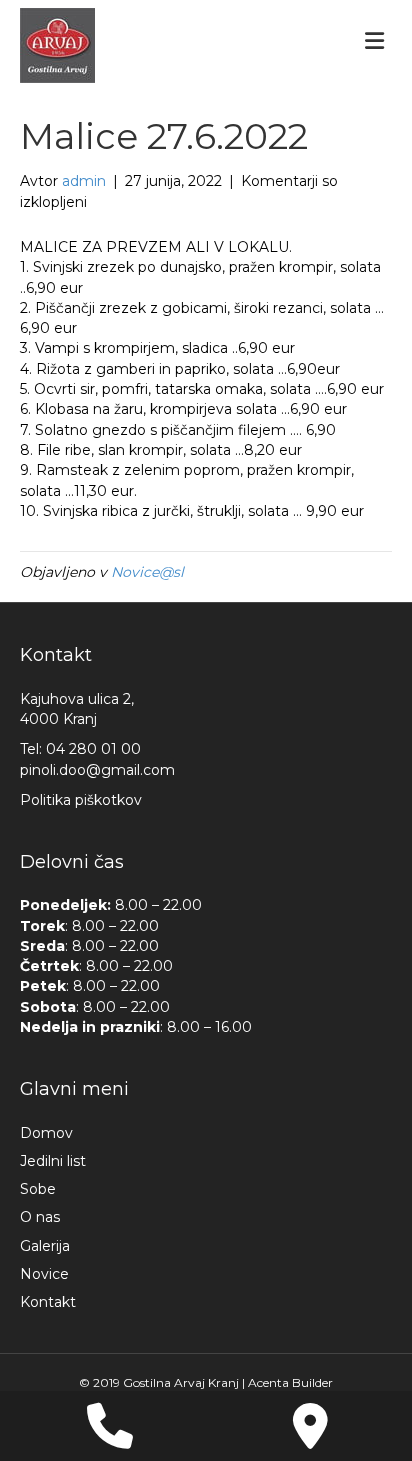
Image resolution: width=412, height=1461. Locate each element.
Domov (46, 1133)
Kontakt (48, 1302)
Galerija (45, 1246)
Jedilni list (53, 1161)
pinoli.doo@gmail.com (97, 770)
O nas (40, 1217)
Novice (44, 1274)
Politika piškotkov (81, 800)
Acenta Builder (290, 1382)
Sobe (38, 1189)
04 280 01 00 (93, 749)
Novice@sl (147, 572)
